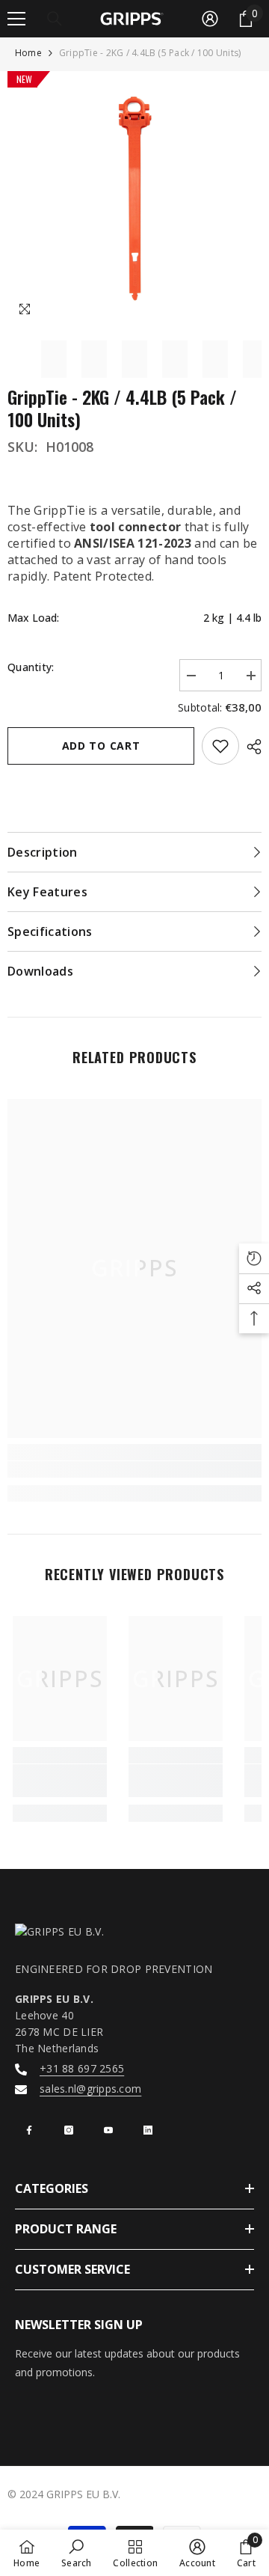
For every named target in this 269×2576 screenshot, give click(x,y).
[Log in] (210, 19)
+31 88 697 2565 (82, 2068)
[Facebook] (29, 2130)
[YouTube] (108, 2130)
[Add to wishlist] (220, 746)
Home (28, 53)
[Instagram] (69, 2130)
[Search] (55, 19)
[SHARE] (250, 747)
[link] (134, 1469)
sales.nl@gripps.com (90, 2089)
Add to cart (101, 746)
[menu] (16, 19)
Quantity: (31, 667)
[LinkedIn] (148, 2130)
